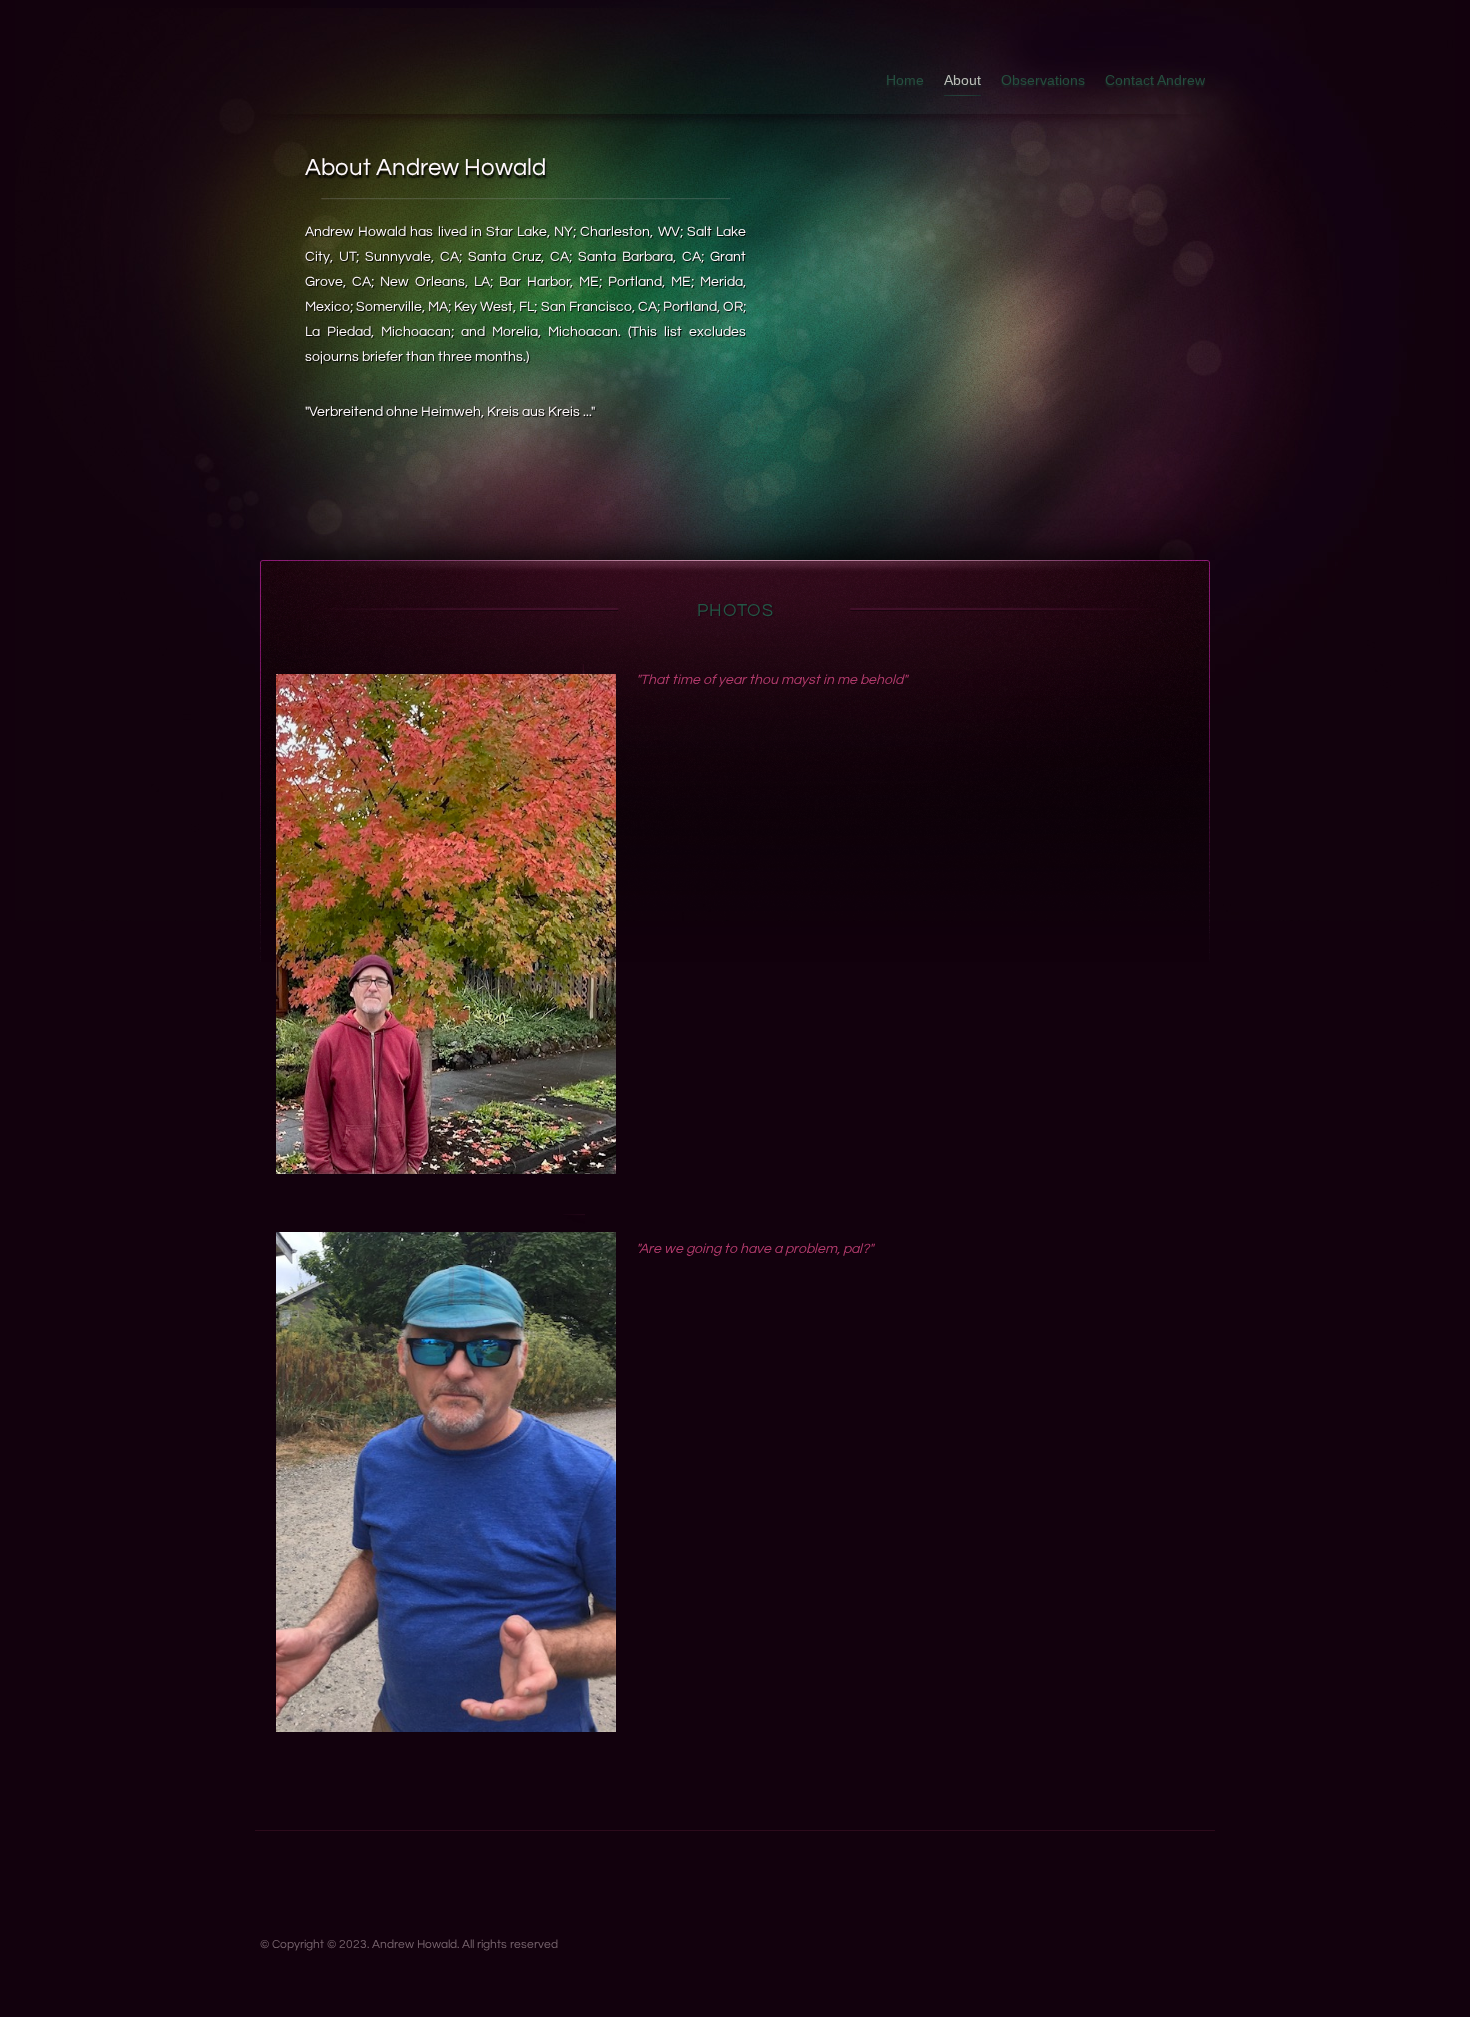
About (962, 80)
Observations (1043, 80)
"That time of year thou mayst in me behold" (771, 680)
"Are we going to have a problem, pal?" (754, 1249)
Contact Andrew (1155, 80)
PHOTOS (735, 610)
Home (905, 80)
